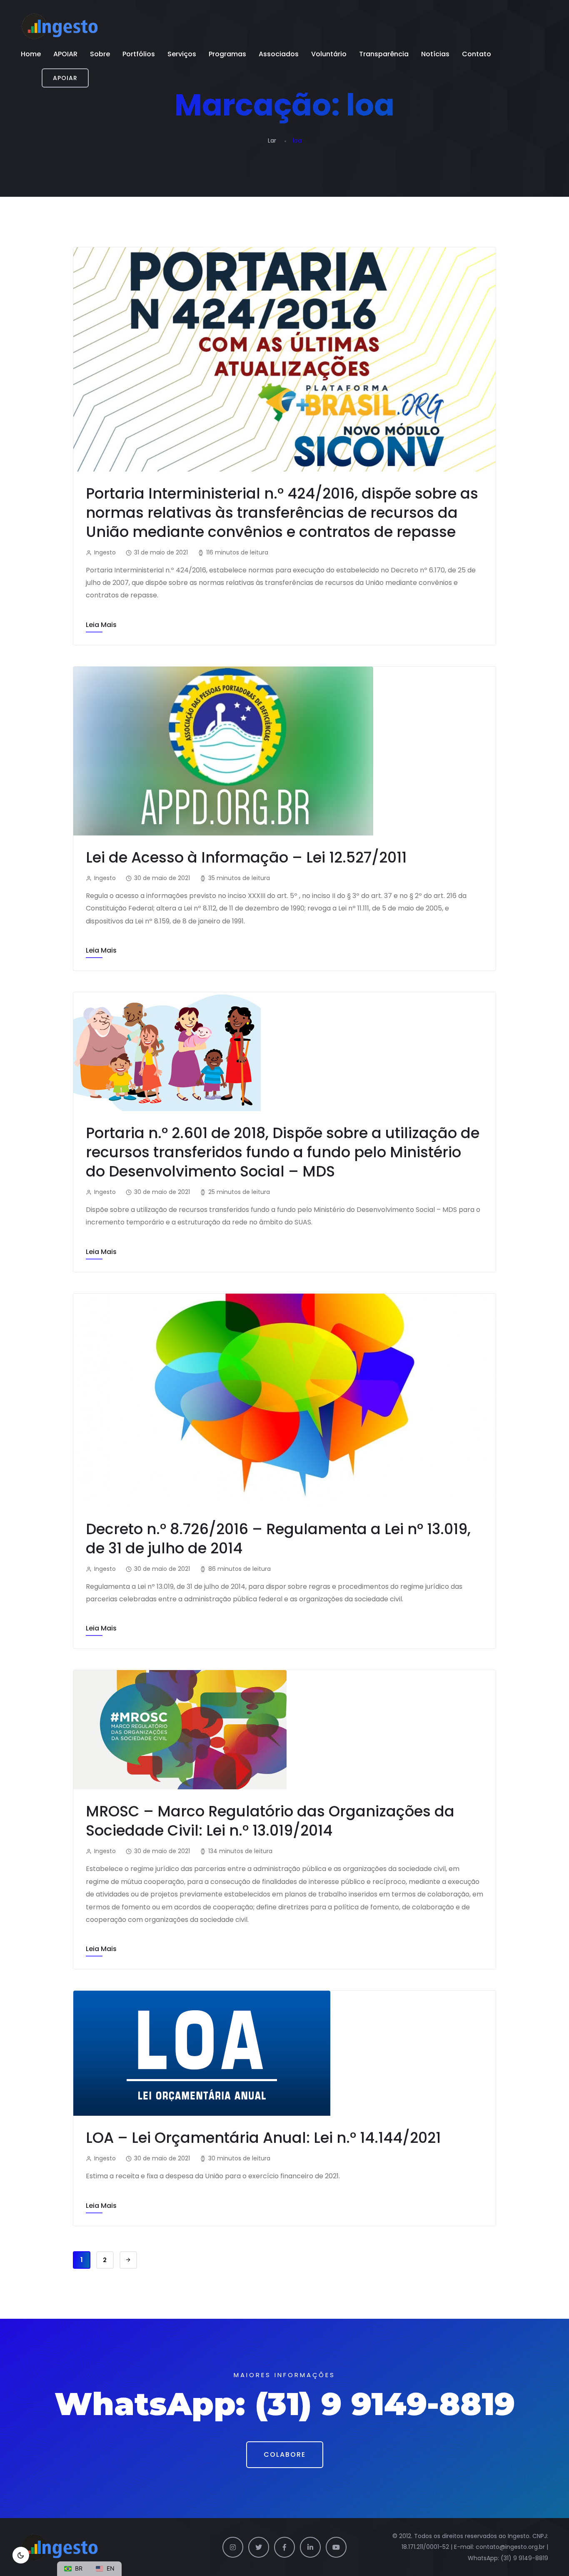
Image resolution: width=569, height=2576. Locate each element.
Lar (272, 140)
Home (31, 54)
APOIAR (65, 54)
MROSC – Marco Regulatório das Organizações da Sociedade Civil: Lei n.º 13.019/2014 (270, 1821)
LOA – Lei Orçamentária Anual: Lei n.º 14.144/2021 (263, 2138)
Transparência (384, 54)
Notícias (435, 54)
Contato (477, 54)
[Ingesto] (60, 26)
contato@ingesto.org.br (510, 2547)
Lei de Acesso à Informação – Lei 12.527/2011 (246, 857)
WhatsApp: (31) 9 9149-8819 (508, 2558)
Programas (227, 54)
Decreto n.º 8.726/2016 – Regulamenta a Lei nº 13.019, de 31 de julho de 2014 (278, 1539)
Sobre (100, 54)
